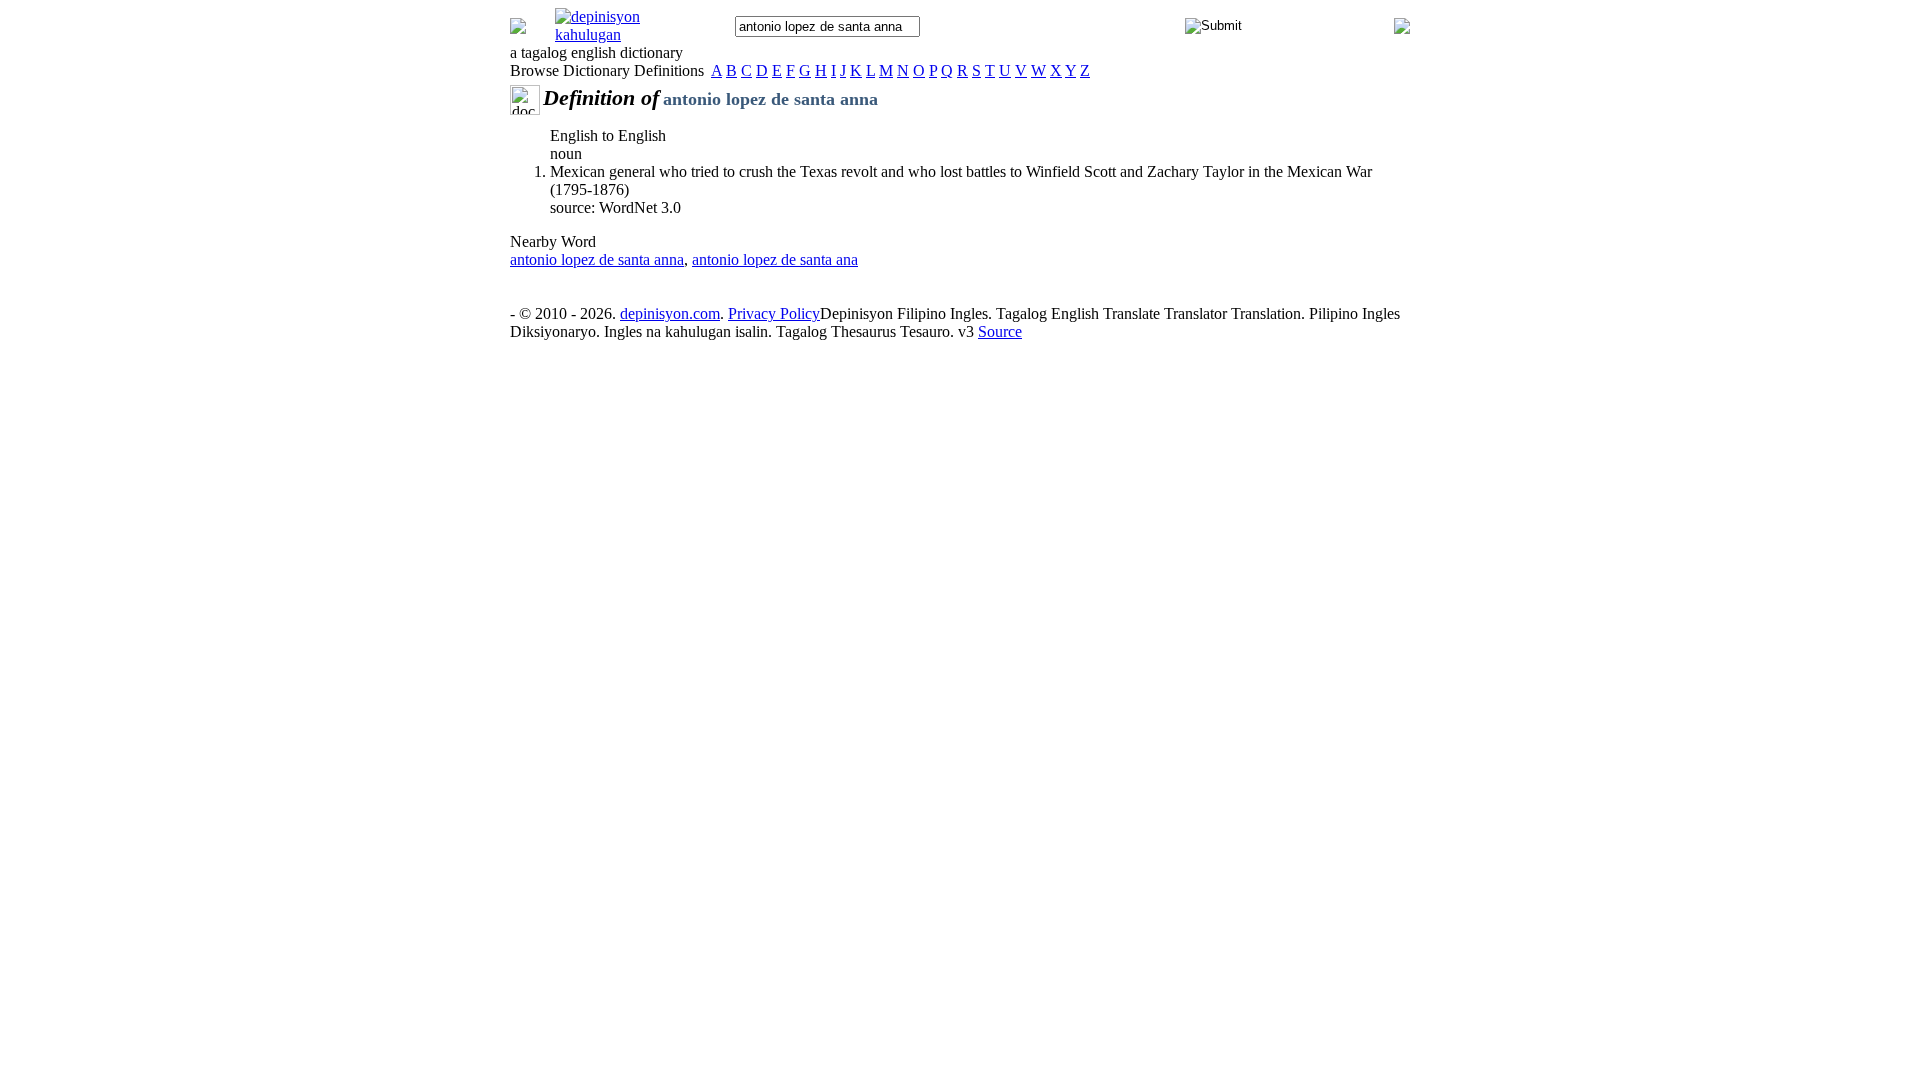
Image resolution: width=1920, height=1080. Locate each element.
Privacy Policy (774, 313)
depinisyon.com (670, 313)
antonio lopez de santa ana (775, 259)
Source (1000, 331)
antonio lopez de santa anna (597, 259)
